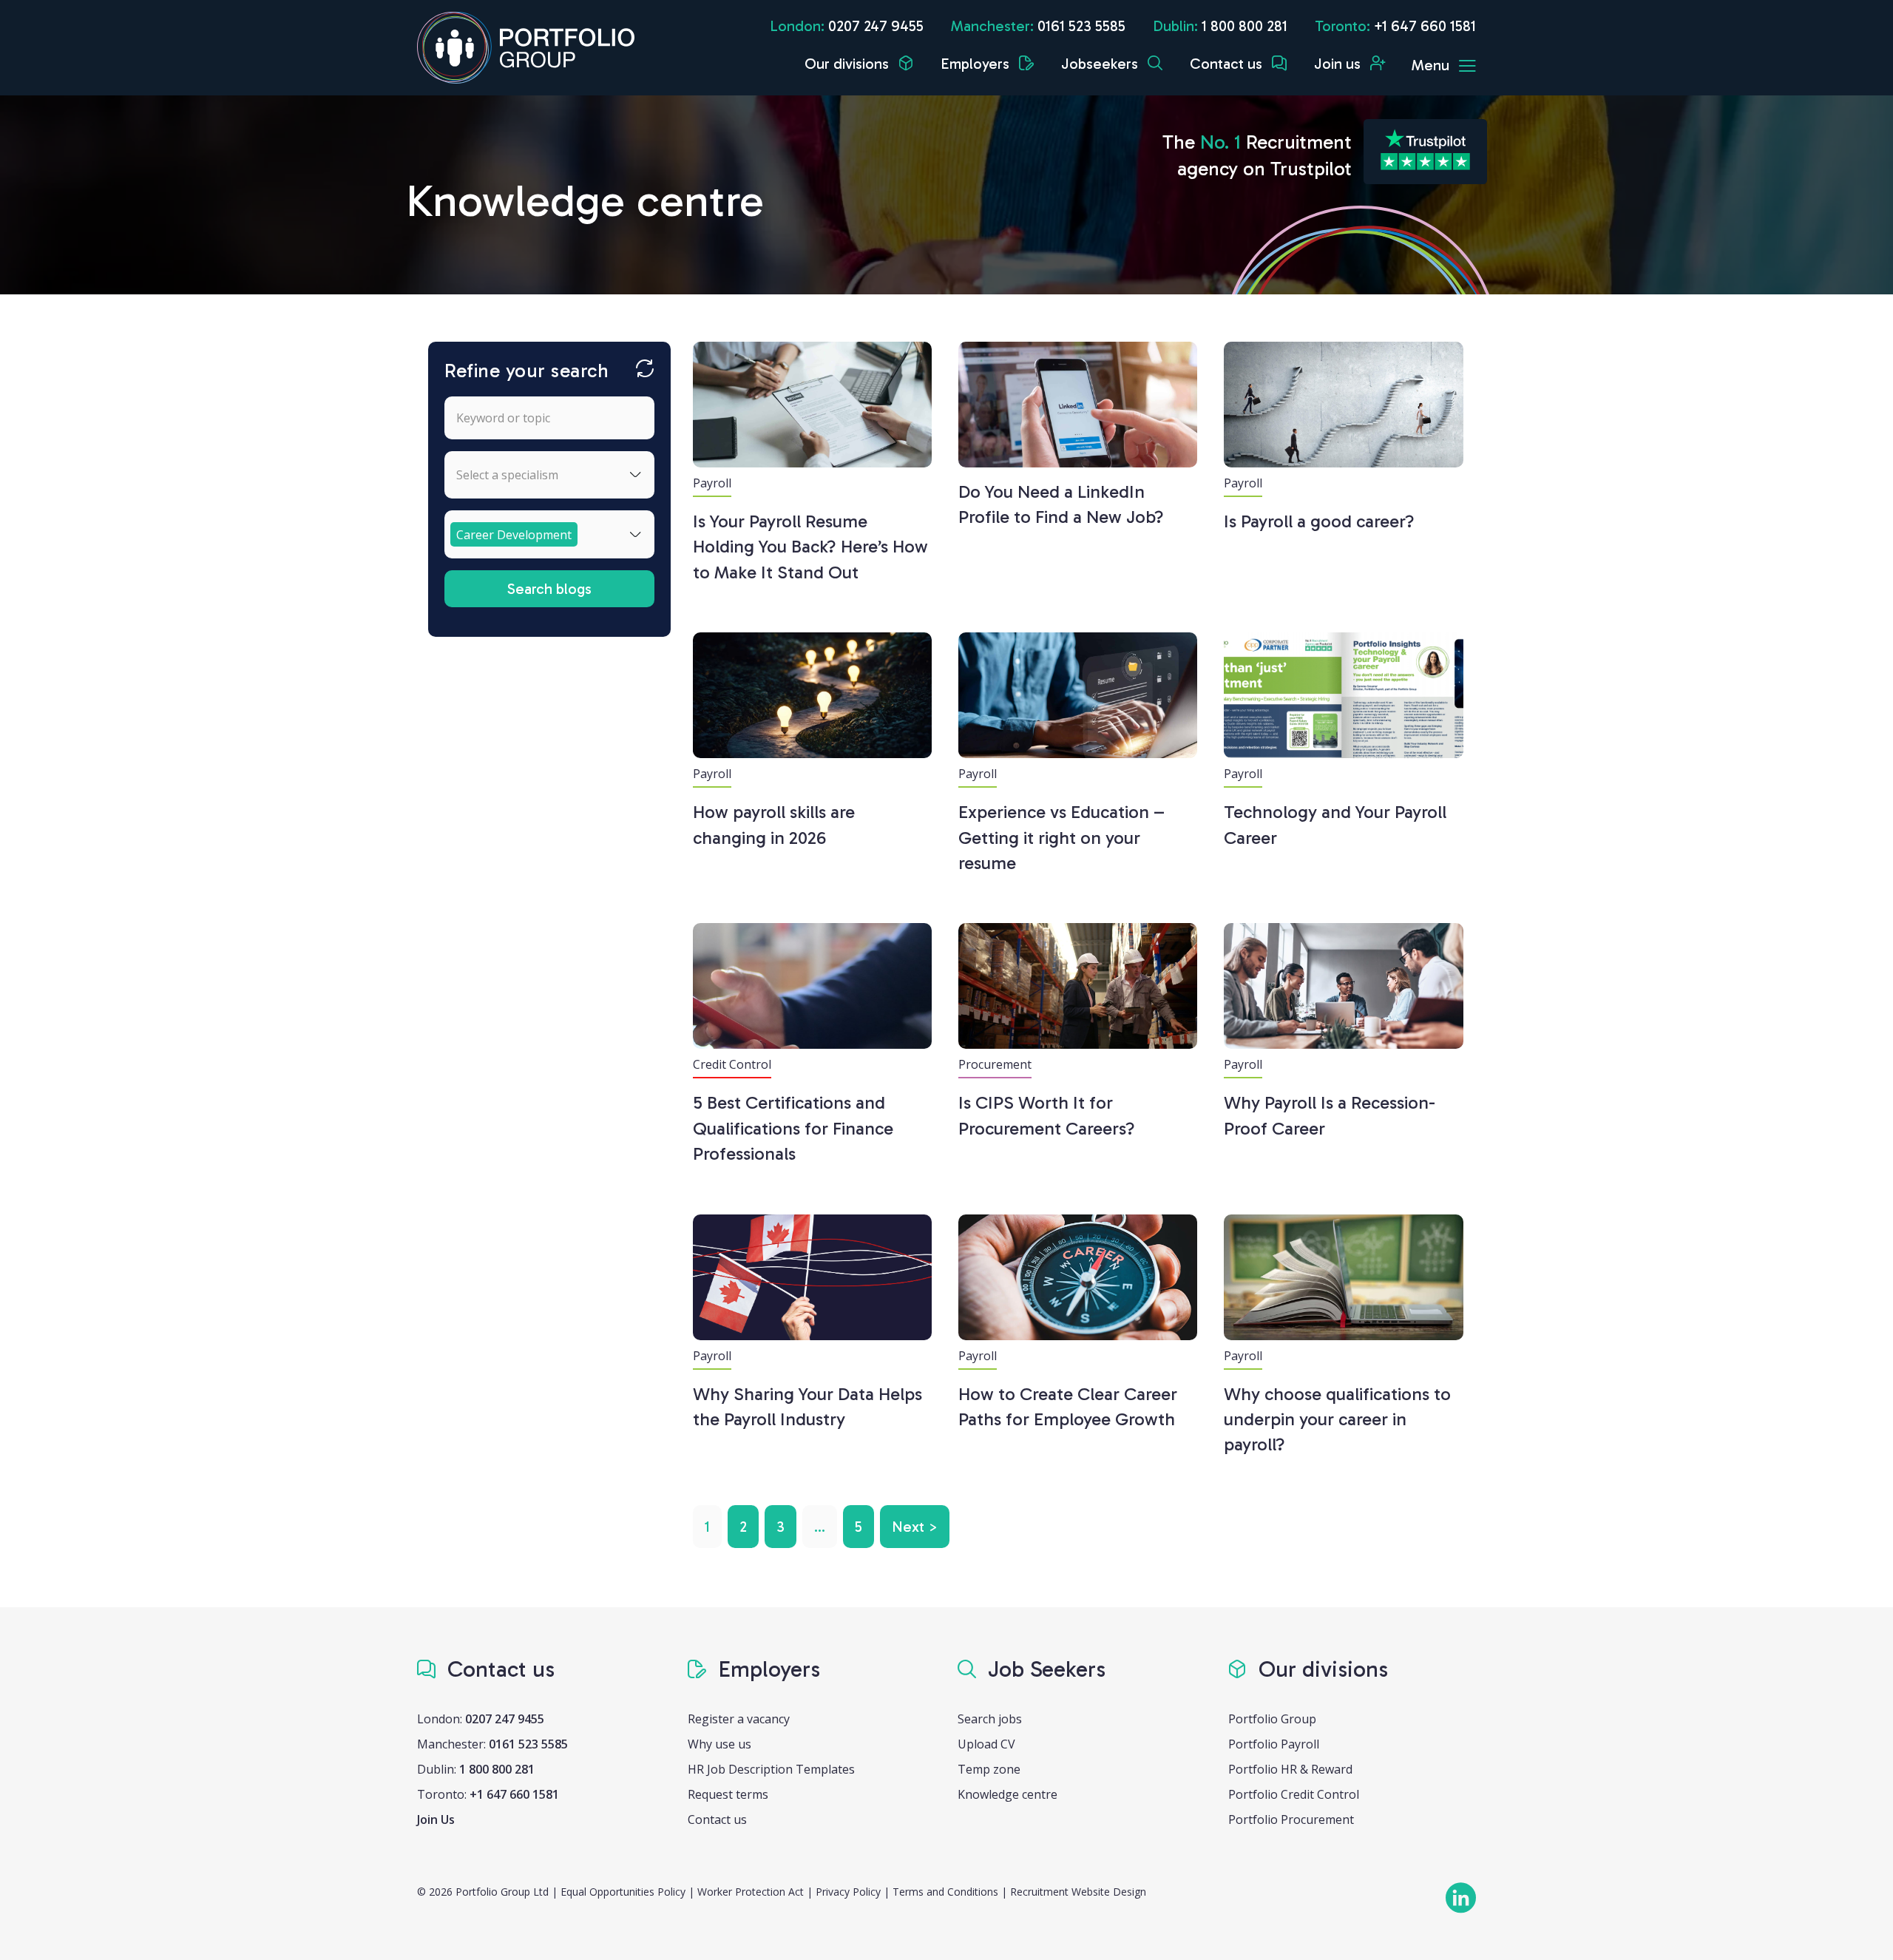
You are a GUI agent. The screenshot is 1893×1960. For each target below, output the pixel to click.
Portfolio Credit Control (1294, 1794)
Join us (1339, 64)
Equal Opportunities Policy (623, 1892)
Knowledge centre (1008, 1794)
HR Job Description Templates (771, 1769)
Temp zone (989, 1769)
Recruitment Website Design (1078, 1892)
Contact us (1228, 64)
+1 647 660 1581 (1425, 26)
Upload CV (986, 1744)
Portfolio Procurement (1291, 1819)
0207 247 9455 (876, 26)
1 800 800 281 (1244, 26)
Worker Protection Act (751, 1892)
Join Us (436, 1819)
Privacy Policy (848, 1892)
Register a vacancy (739, 1719)
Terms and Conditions (945, 1892)
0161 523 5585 (1081, 26)
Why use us (719, 1744)
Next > (915, 1527)
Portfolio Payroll (1274, 1744)
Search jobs (990, 1719)
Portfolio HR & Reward (1290, 1769)
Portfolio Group (1272, 1719)
